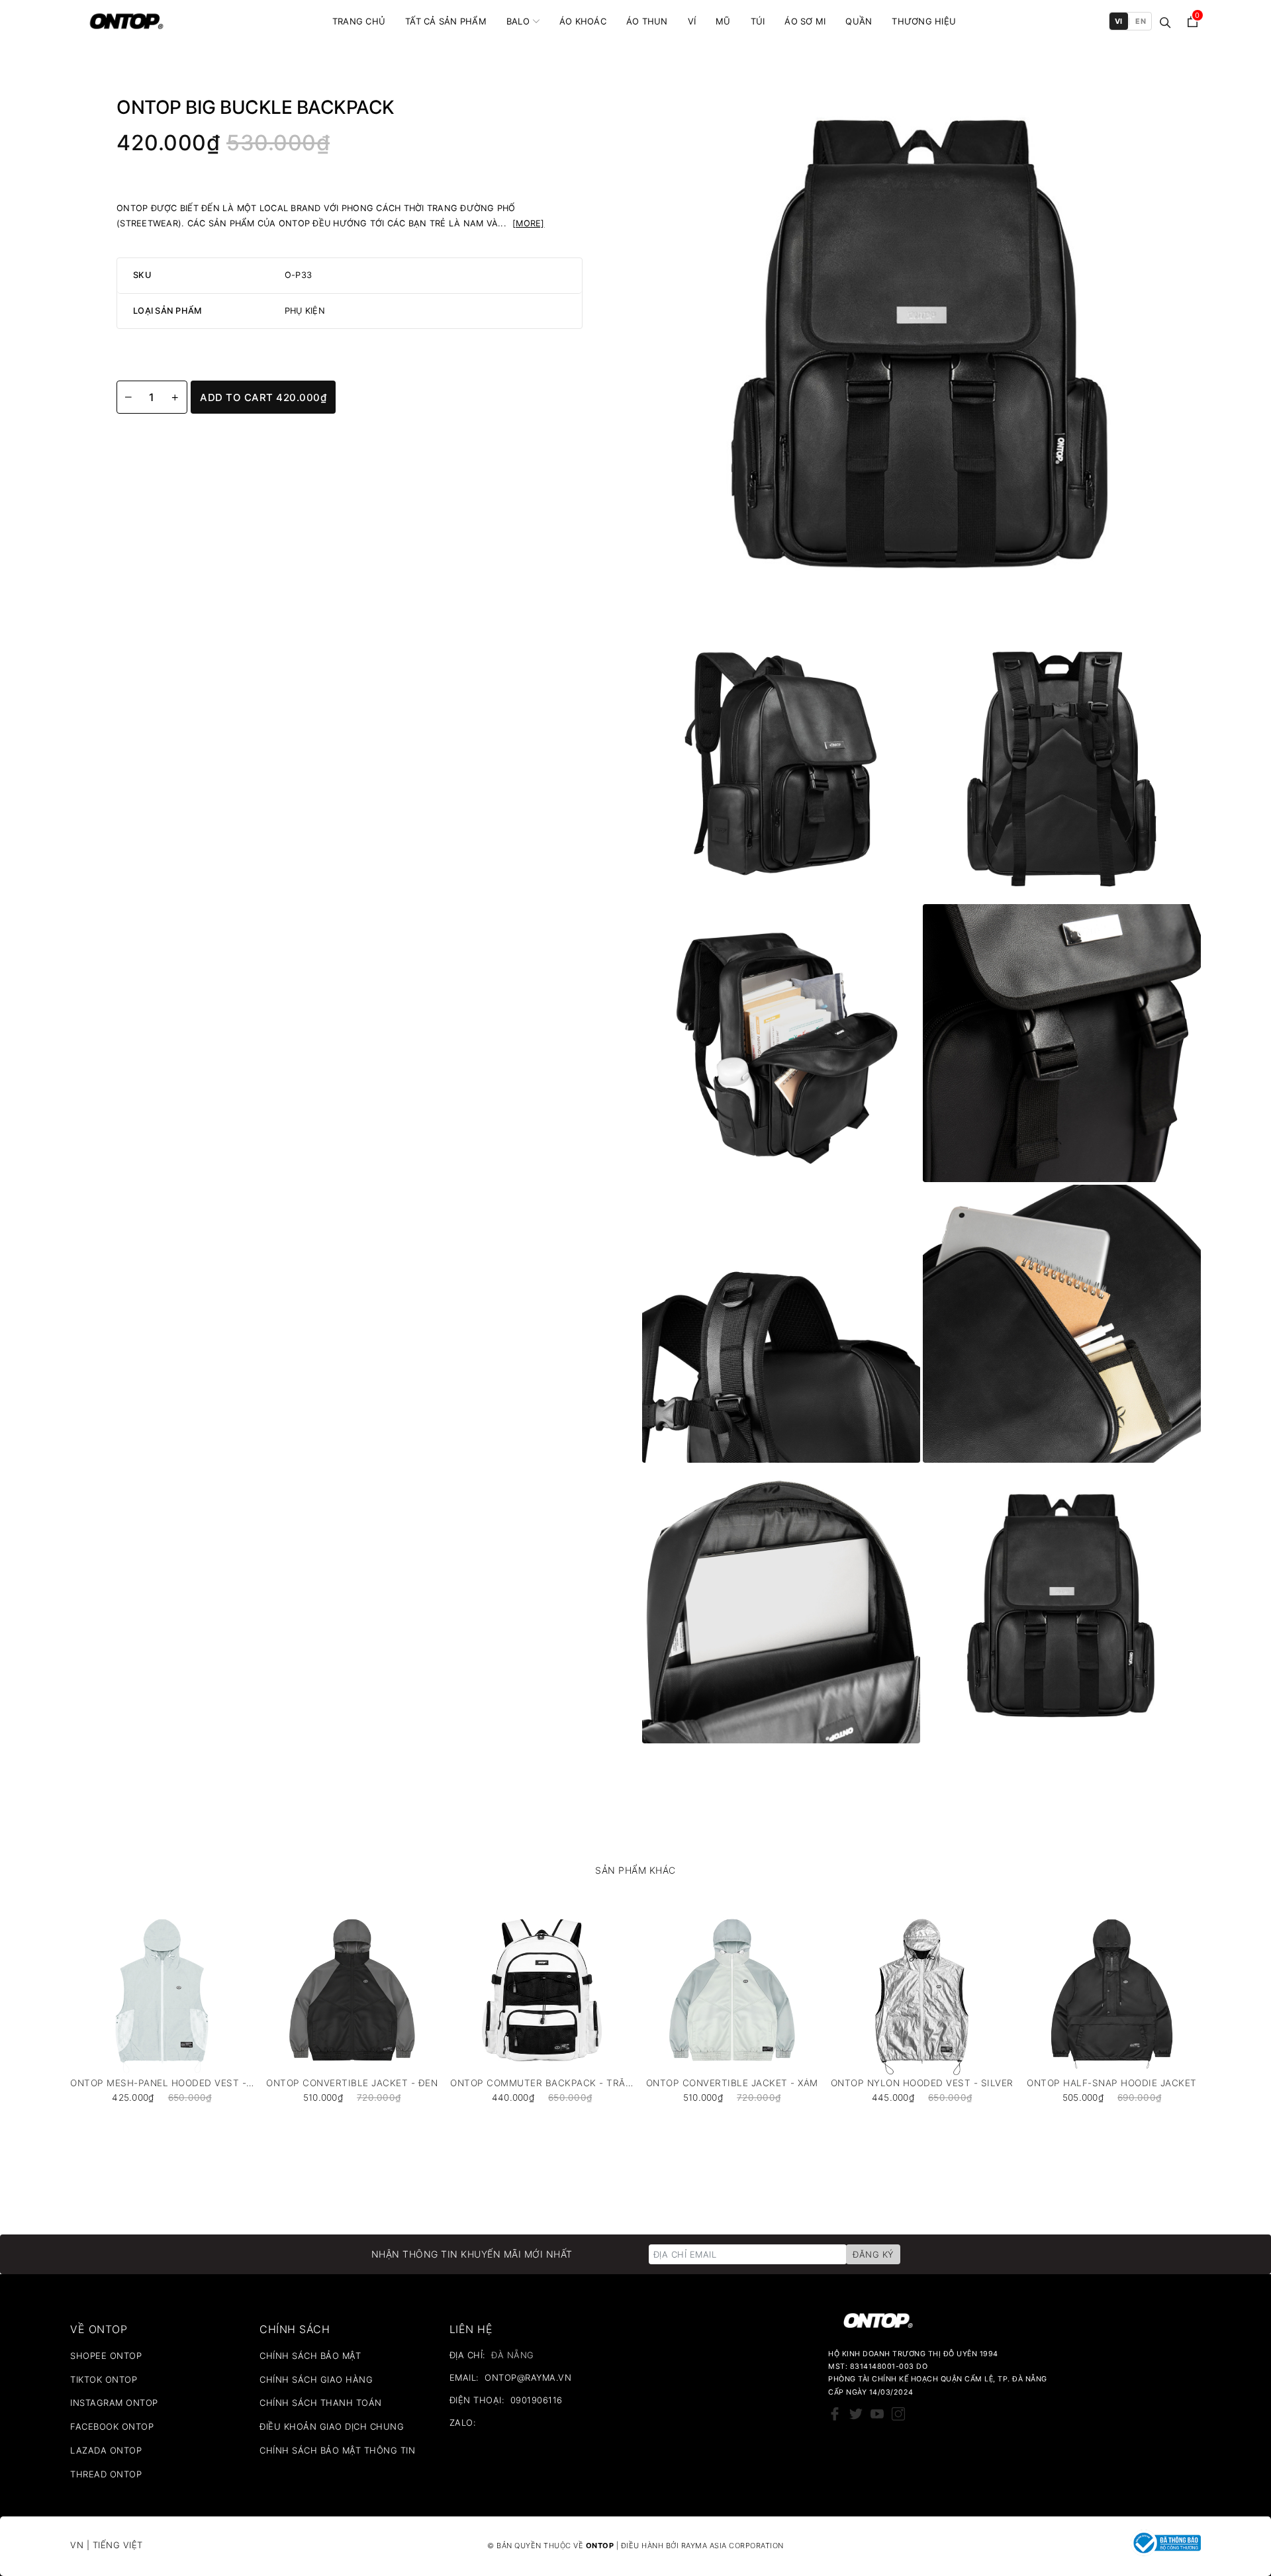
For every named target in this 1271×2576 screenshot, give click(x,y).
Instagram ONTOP (114, 2403)
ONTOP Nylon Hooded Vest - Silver (922, 2083)
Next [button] (1237, 2013)
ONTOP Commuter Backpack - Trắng (542, 2083)
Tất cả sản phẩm (446, 21)
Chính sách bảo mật (310, 2356)
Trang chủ (359, 21)
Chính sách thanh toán (321, 2403)
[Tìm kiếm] (1165, 22)
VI (1119, 21)
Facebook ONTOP (112, 2426)
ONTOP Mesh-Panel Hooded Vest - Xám (162, 2083)
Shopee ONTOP (106, 2356)
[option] (162, 2003)
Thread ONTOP (106, 2474)
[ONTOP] (126, 21)
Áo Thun (647, 21)
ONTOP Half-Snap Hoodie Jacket (1112, 2083)
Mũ (723, 21)
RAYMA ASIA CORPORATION (732, 2546)
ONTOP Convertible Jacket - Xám (732, 2083)
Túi (758, 21)
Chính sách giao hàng (316, 2379)
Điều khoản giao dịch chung (332, 2426)
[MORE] (529, 223)
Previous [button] (34, 2013)
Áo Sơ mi (805, 21)
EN (1141, 21)
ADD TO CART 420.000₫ (263, 397)
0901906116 (537, 2400)
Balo (518, 21)
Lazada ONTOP (106, 2450)
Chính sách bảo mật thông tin (337, 2450)
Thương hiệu (924, 21)
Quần (859, 21)
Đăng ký (873, 2254)
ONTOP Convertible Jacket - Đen (352, 2083)
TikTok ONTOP (104, 2379)
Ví (692, 21)
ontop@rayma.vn (528, 2377)
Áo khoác (583, 21)
